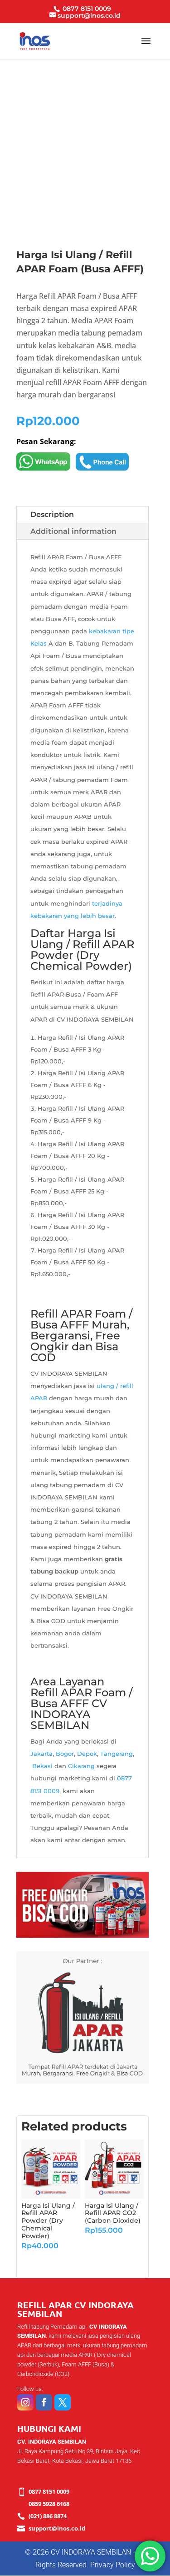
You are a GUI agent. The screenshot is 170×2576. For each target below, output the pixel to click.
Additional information (73, 531)
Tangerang (117, 1754)
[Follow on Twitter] (63, 2402)
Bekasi (42, 1766)
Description (52, 514)
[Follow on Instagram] (25, 2402)
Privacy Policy (113, 2565)
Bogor (65, 1754)
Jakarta (41, 1754)
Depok (87, 1754)
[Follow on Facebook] (44, 2402)
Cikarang (81, 1766)
